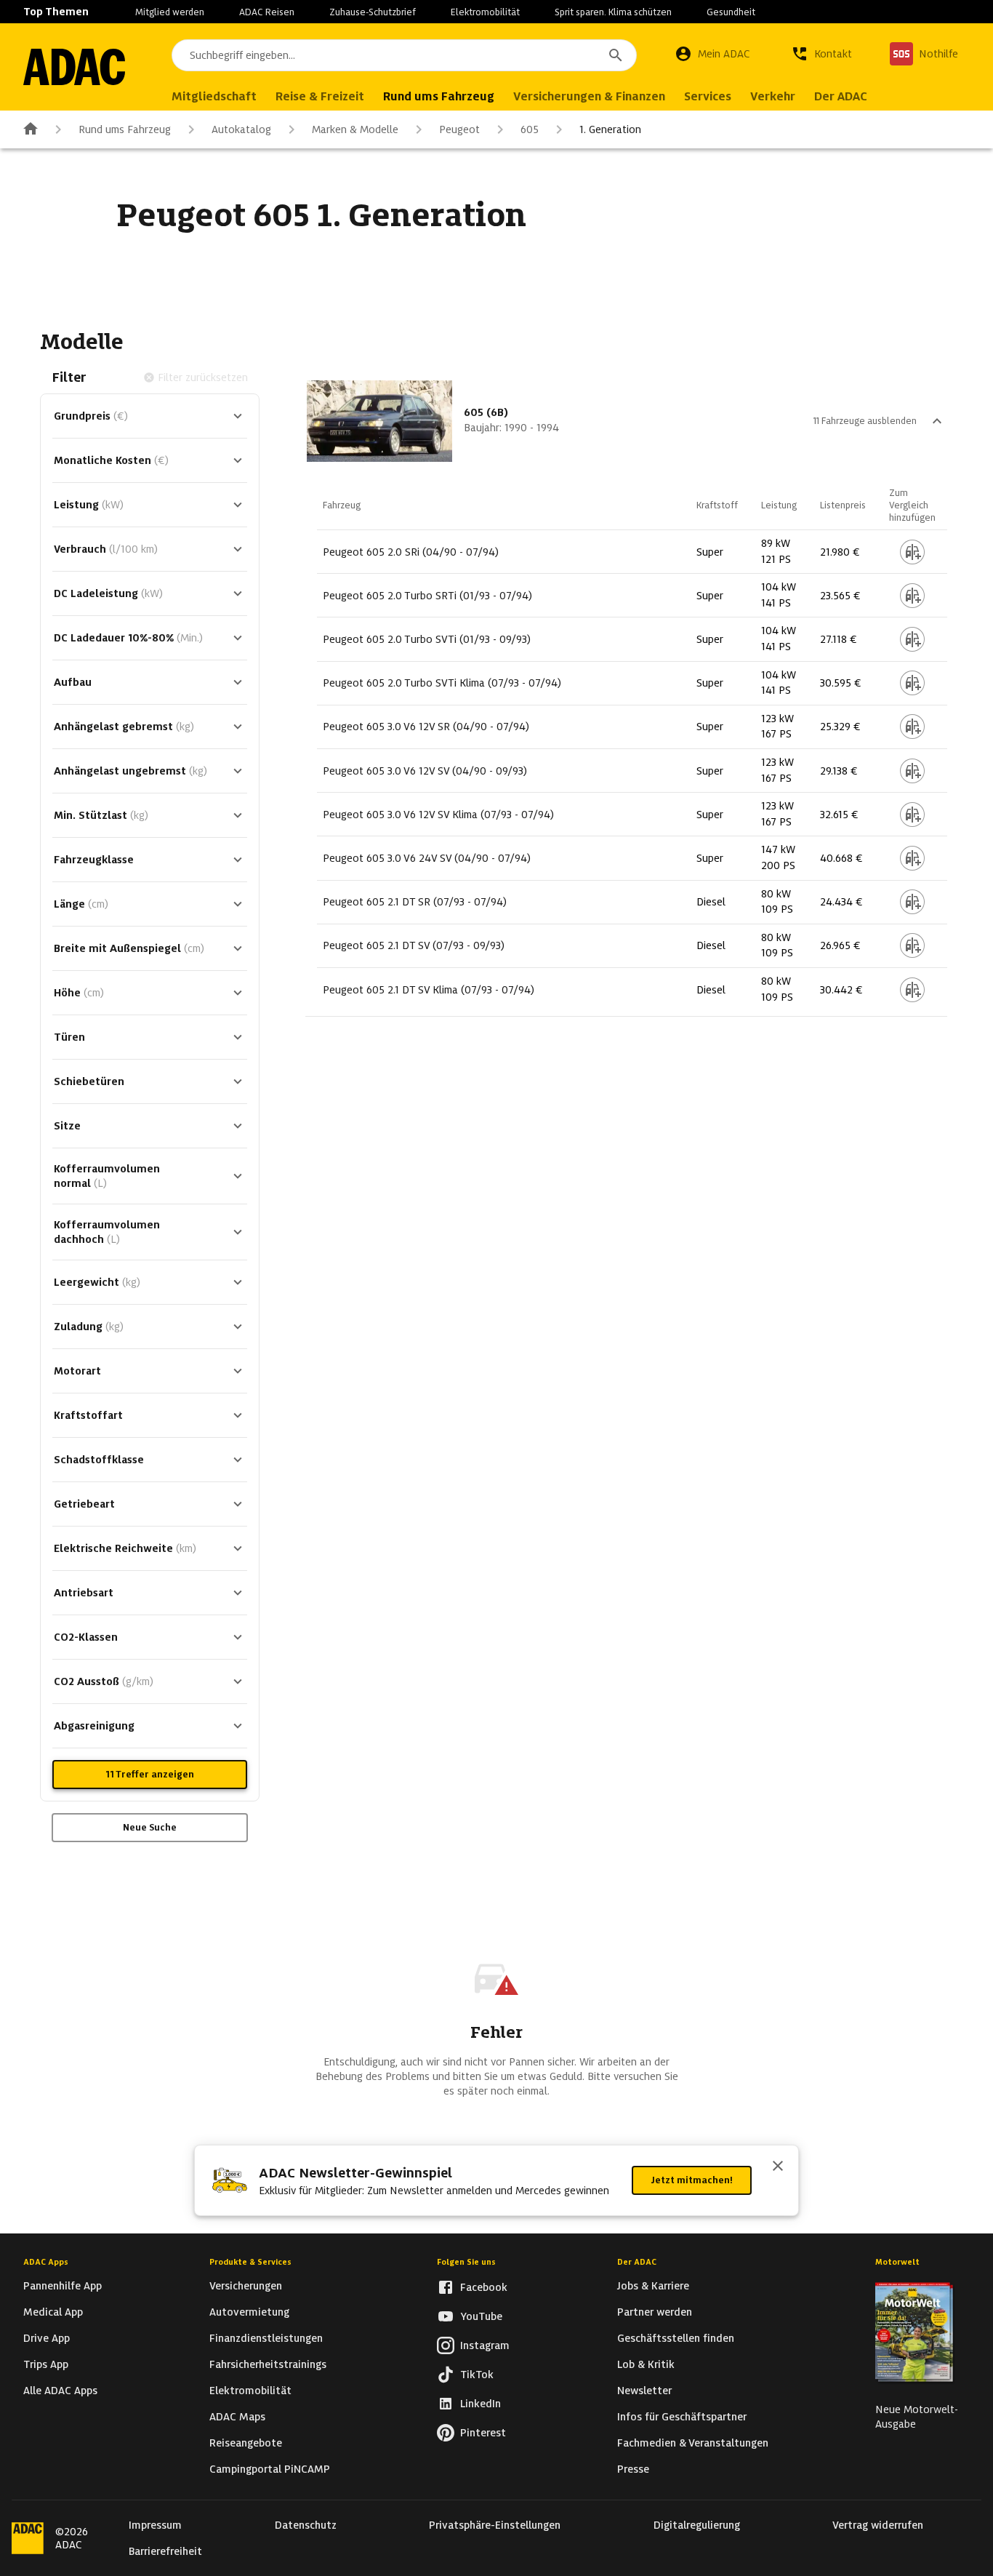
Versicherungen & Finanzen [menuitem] (589, 96)
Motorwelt (897, 2262)
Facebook (484, 2287)
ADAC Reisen (267, 12)
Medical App (53, 2312)
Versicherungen (246, 2286)
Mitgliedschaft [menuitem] (214, 96)
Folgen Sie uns (466, 2262)
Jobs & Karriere (653, 2286)
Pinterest (483, 2433)
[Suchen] (616, 55)
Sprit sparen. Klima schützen (613, 12)
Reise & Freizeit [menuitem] (320, 96)
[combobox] (404, 55)
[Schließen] (778, 2167)
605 (530, 129)
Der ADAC (637, 2262)
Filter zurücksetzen (203, 377)
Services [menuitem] (708, 96)
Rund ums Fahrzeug (125, 129)
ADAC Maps (237, 2417)
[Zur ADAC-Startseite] (74, 67)
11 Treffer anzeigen (150, 1774)
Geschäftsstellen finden (676, 2338)
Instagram (485, 2345)
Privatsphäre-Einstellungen (495, 2525)
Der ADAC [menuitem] (841, 96)
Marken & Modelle (355, 129)
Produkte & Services (250, 2262)
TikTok (477, 2375)
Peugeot (459, 129)
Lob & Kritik (646, 2364)
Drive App (47, 2338)
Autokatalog (241, 129)
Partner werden (655, 2312)
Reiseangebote (246, 2443)
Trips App (46, 2364)
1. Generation (610, 129)
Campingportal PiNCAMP (270, 2469)
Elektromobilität (485, 12)
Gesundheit (731, 12)
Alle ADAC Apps (60, 2391)
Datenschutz (306, 2525)
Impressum (155, 2525)
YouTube (481, 2316)
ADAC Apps (46, 2262)
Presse (633, 2469)
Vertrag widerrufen (878, 2525)
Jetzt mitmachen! (692, 2180)
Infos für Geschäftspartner (682, 2417)
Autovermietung (249, 2312)
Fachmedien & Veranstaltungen (693, 2443)
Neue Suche (150, 1827)
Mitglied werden (170, 12)
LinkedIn (481, 2404)
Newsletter (644, 2391)
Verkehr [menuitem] (773, 96)
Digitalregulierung (697, 2525)
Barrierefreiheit (165, 2551)
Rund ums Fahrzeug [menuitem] (439, 96)
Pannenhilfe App (63, 2286)
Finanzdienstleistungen (266, 2338)
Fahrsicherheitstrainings (268, 2364)
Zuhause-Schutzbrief (373, 12)
